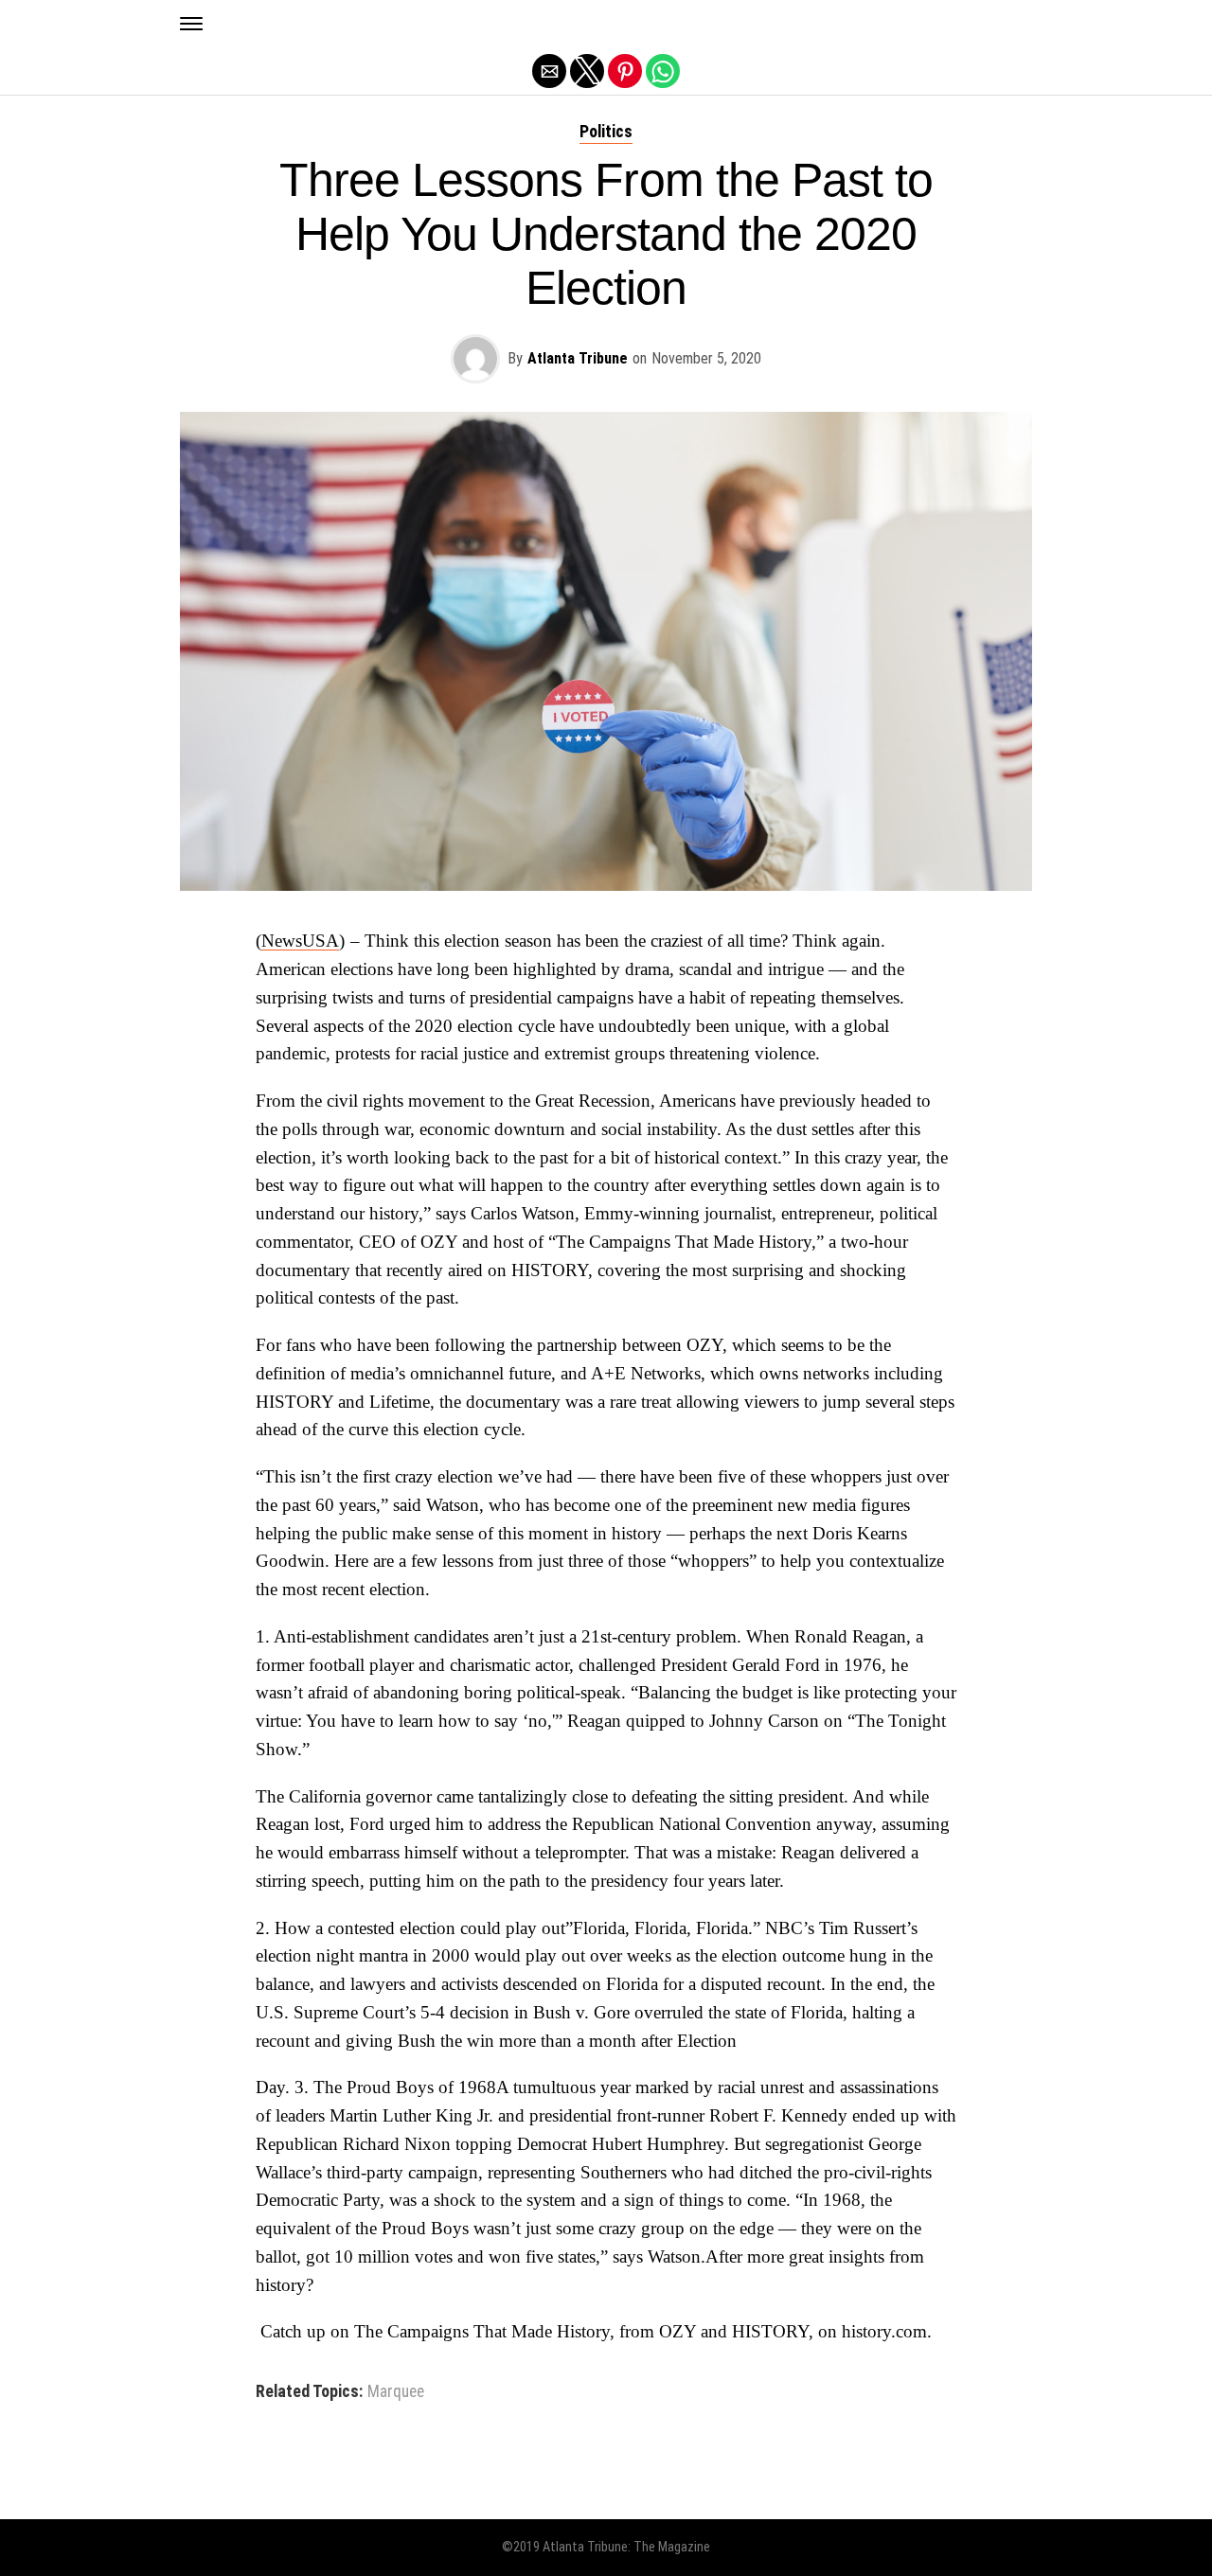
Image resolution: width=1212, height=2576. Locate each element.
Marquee (396, 2392)
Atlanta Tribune (578, 358)
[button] (191, 24)
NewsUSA (300, 941)
